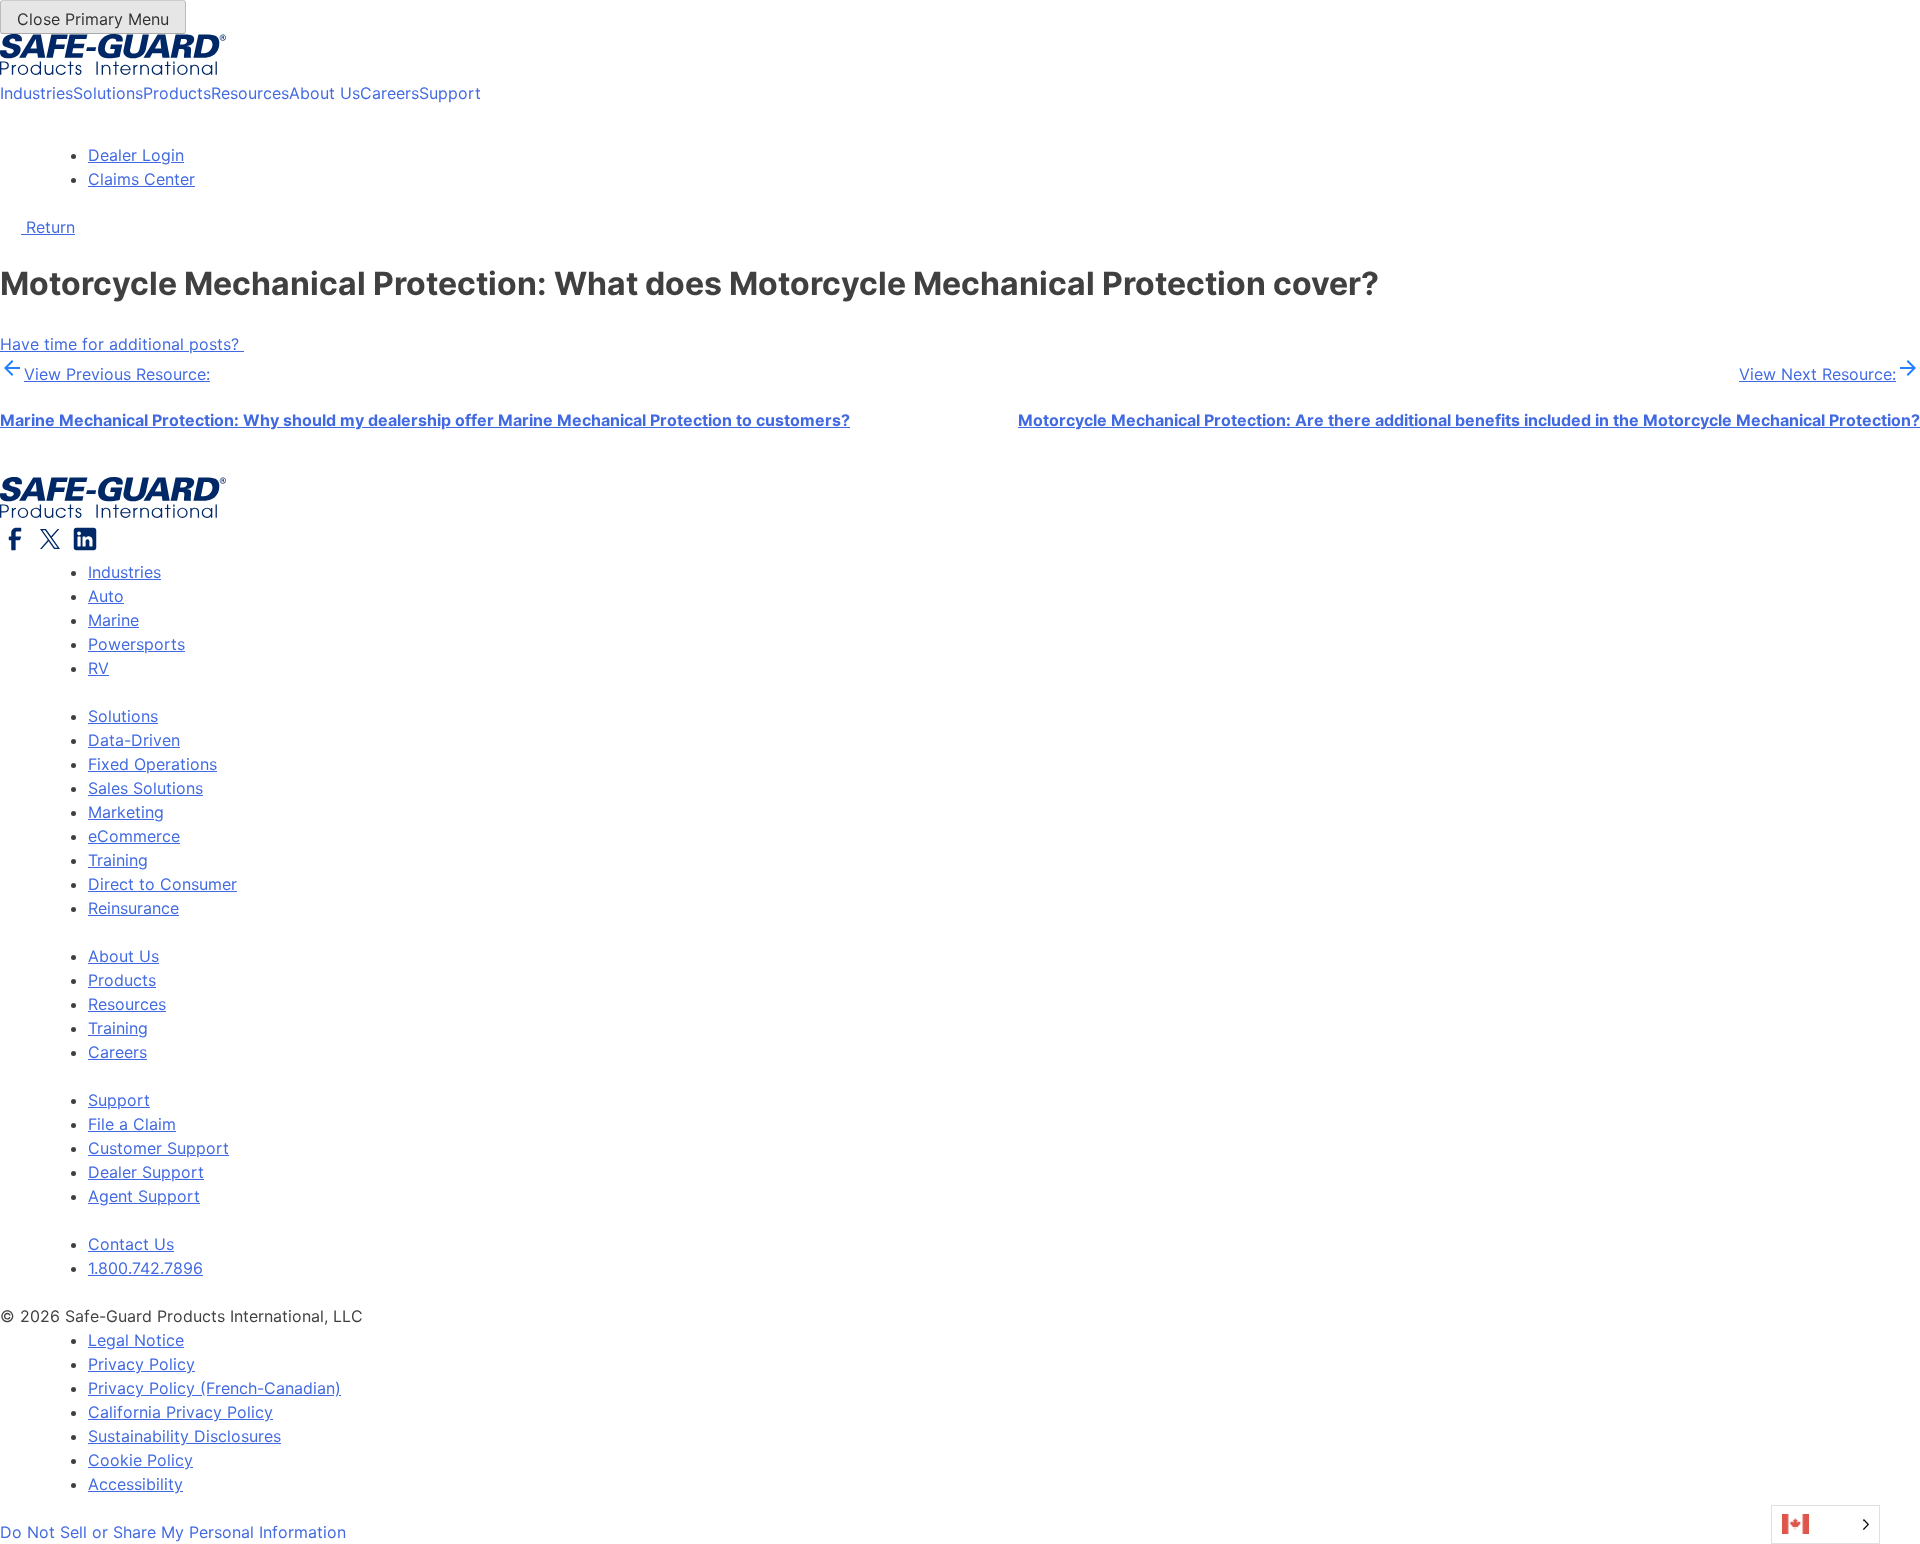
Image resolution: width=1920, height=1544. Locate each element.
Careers (389, 93)
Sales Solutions (145, 788)
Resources (250, 93)
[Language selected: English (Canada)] (1825, 1524)
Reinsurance (133, 908)
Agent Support (144, 1196)
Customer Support (158, 1148)
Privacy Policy (141, 1364)
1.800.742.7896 (145, 1268)
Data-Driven (134, 740)
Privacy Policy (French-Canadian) (214, 1388)
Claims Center (141, 179)
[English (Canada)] (1825, 1524)
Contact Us (131, 1244)
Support (450, 93)
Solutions (108, 93)
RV (98, 668)
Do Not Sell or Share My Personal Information (173, 1532)
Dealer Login (136, 155)
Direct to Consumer (162, 884)
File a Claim (132, 1124)
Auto (106, 596)
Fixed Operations (152, 764)
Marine (113, 620)
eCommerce (134, 836)
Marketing (126, 812)
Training (118, 860)
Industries (36, 93)
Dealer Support (146, 1172)
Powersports (136, 644)
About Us (324, 93)
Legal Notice (136, 1340)
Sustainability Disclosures (184, 1436)
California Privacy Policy (180, 1412)
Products (177, 93)
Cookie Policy (140, 1460)
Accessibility (135, 1484)
